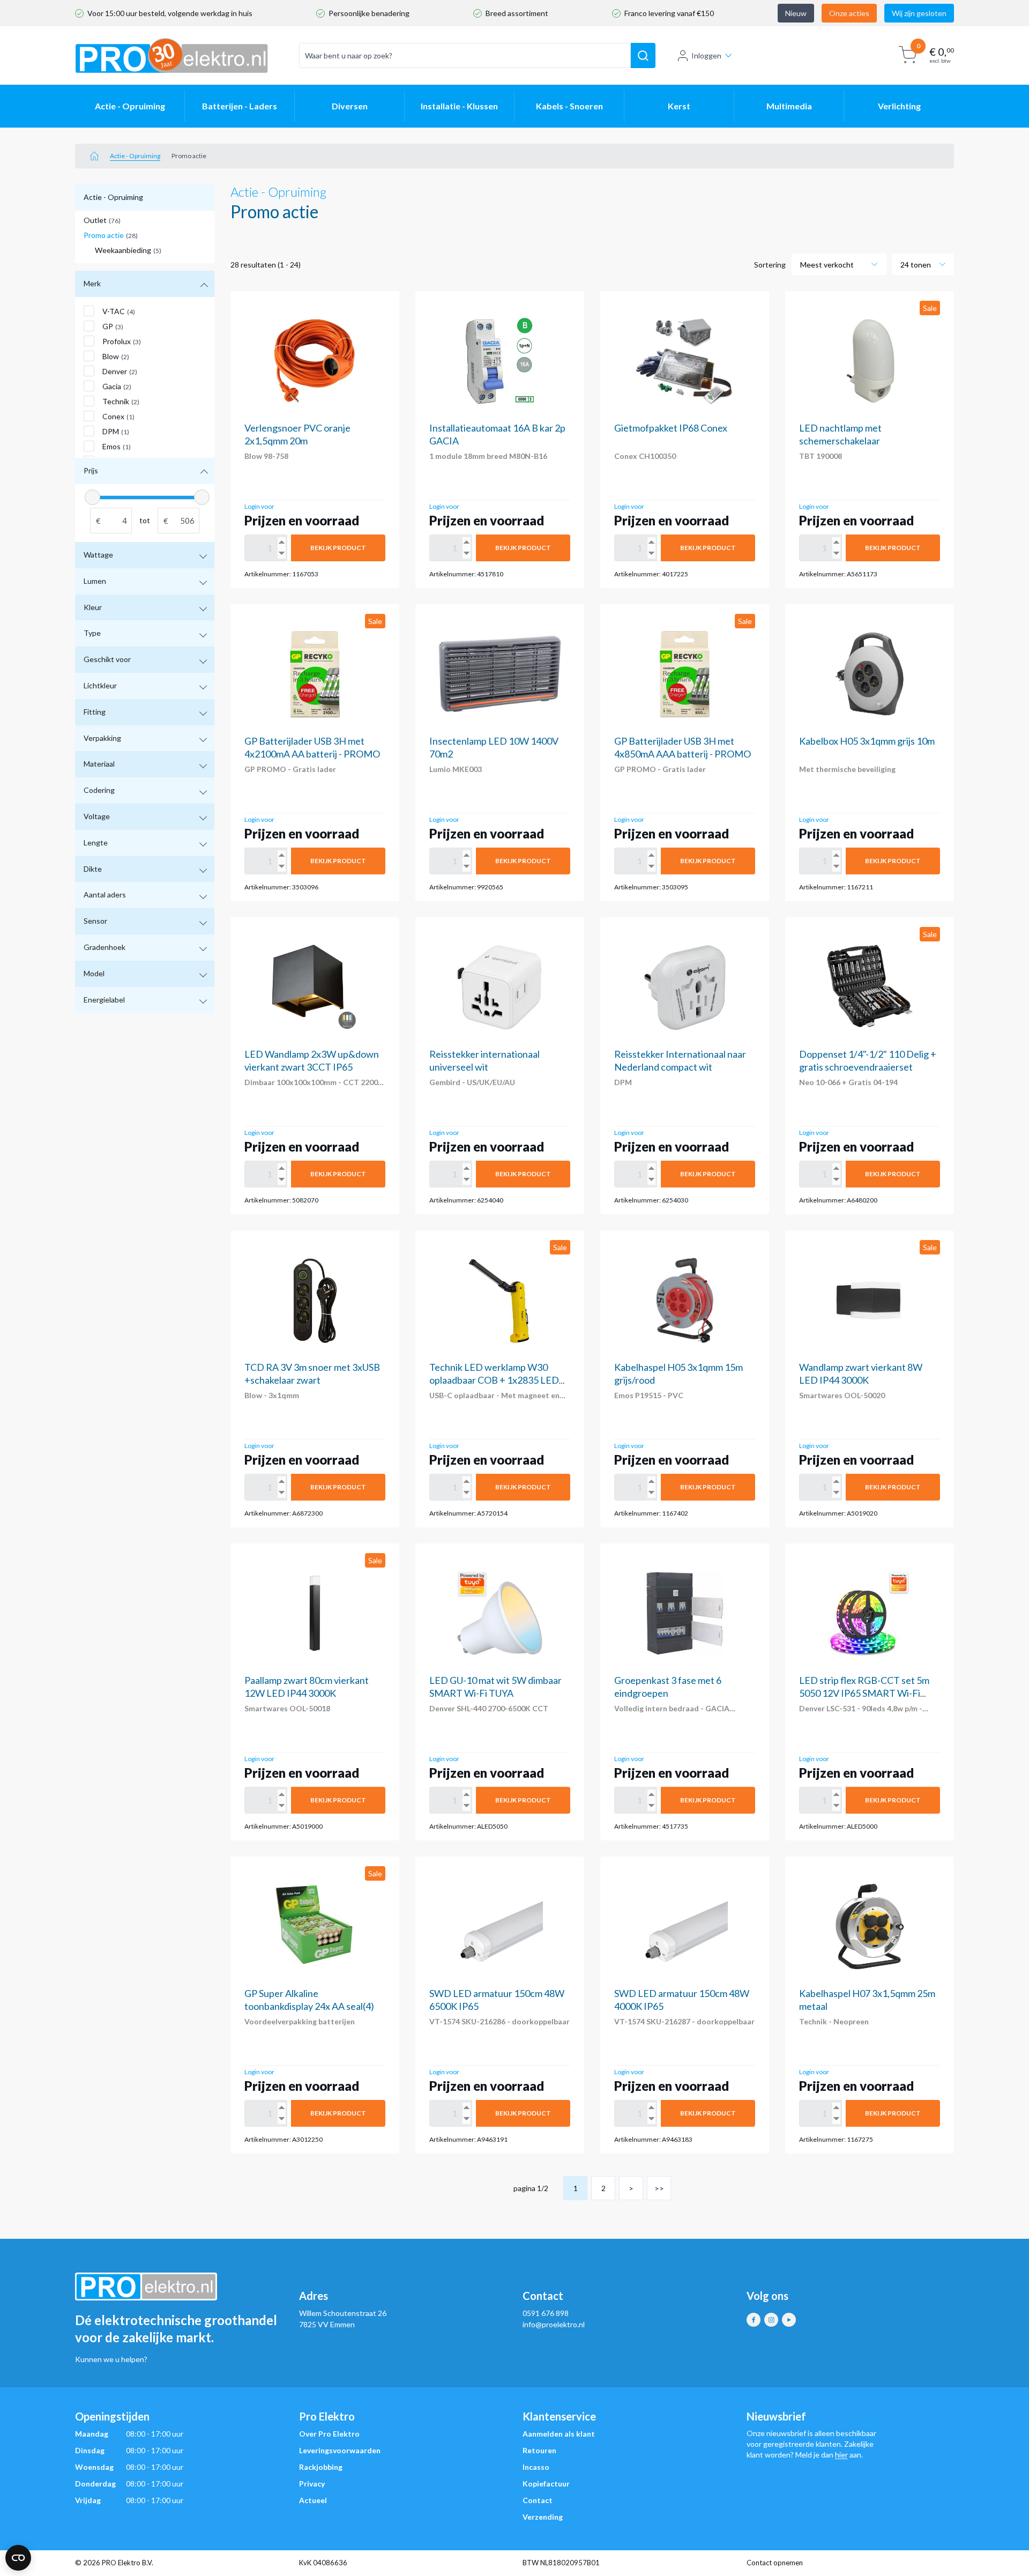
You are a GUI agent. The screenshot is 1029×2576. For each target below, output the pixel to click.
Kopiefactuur (546, 2484)
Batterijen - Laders (240, 106)
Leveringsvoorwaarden (340, 2450)
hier (841, 2455)
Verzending (543, 2517)
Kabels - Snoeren (569, 106)
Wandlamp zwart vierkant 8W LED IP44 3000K (861, 1374)
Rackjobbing (321, 2467)
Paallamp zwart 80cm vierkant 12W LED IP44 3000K (307, 1687)
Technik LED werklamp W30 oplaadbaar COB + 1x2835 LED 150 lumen (494, 1380)
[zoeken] (643, 56)
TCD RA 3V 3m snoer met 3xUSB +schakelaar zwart (312, 1374)
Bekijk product (338, 548)
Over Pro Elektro (329, 2434)
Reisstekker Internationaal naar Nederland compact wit (680, 1060)
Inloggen (706, 55)
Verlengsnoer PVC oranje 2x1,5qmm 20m (297, 434)
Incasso (536, 2467)
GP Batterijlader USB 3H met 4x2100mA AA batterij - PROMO (312, 747)
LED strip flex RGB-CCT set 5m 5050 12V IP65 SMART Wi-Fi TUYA (864, 1693)
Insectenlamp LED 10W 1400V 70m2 (494, 747)
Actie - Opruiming (130, 106)
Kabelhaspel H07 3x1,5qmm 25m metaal (867, 2000)
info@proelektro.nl (554, 2324)
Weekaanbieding (128, 250)
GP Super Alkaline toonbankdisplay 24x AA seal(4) (309, 2000)
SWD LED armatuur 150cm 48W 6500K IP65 (497, 2000)
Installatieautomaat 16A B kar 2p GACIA (497, 434)
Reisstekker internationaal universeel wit (484, 1060)
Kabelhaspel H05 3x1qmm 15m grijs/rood (678, 1374)
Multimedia (789, 106)
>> (659, 2188)
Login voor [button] (259, 506)
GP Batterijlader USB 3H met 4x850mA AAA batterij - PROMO (683, 747)
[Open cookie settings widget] (18, 2558)
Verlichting (899, 106)
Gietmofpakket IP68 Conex (671, 428)
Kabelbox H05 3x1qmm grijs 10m (867, 741)
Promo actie (111, 235)
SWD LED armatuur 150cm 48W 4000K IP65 (682, 2000)
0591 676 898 (546, 2313)
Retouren (539, 2450)
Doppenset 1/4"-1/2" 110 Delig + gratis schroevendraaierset (868, 1060)
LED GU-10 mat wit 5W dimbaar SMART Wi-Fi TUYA (495, 1687)
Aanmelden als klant (559, 2434)
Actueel (313, 2500)
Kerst (679, 106)
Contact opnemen (775, 2563)
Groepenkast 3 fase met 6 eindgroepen (668, 1687)
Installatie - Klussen (459, 106)
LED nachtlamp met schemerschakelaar (840, 434)
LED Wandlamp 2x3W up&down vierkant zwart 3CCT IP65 (312, 1060)
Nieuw (796, 13)
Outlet (102, 220)
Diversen (350, 106)
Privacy (312, 2484)
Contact (538, 2500)
